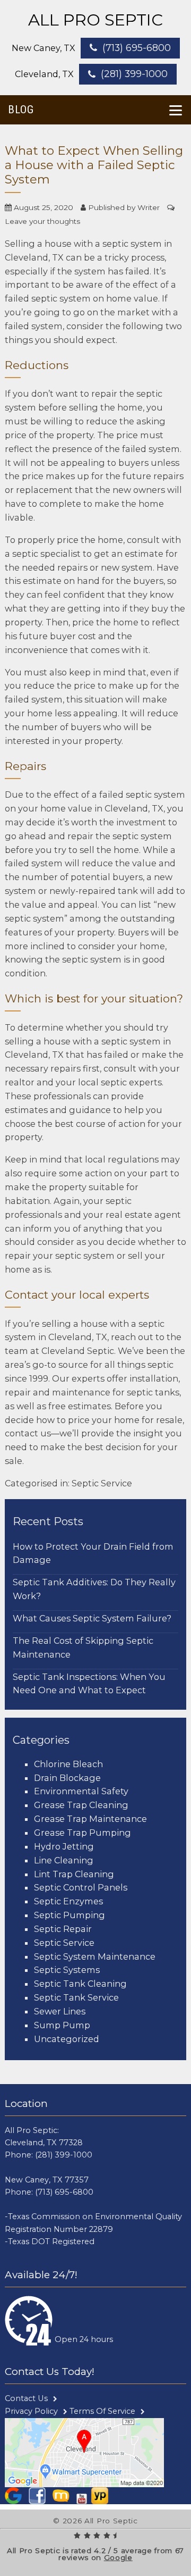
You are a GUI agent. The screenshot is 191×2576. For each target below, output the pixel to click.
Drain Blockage (67, 1778)
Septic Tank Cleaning (80, 1984)
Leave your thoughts (42, 221)
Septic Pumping (70, 1915)
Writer (149, 207)
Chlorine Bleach (68, 1764)
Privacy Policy (31, 2411)
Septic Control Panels (81, 1887)
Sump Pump (62, 2025)
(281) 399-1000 (134, 74)
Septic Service (102, 1483)
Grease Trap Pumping (83, 1833)
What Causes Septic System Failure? (92, 1618)
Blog (21, 110)
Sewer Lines (60, 2011)
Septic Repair (63, 1929)
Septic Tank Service (76, 1997)
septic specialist (46, 554)
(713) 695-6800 (137, 48)
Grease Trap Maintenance (90, 1819)
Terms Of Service (102, 2411)
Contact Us (26, 2398)
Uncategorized (67, 2039)
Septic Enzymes (68, 1901)
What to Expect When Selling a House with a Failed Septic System (94, 165)
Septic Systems (67, 1970)
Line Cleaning (64, 1860)
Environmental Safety (81, 1791)
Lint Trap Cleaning (74, 1874)
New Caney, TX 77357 (47, 2180)
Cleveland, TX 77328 (44, 2143)
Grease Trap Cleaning (81, 1805)
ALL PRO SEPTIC (95, 20)
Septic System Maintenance (95, 1956)
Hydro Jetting (64, 1846)
